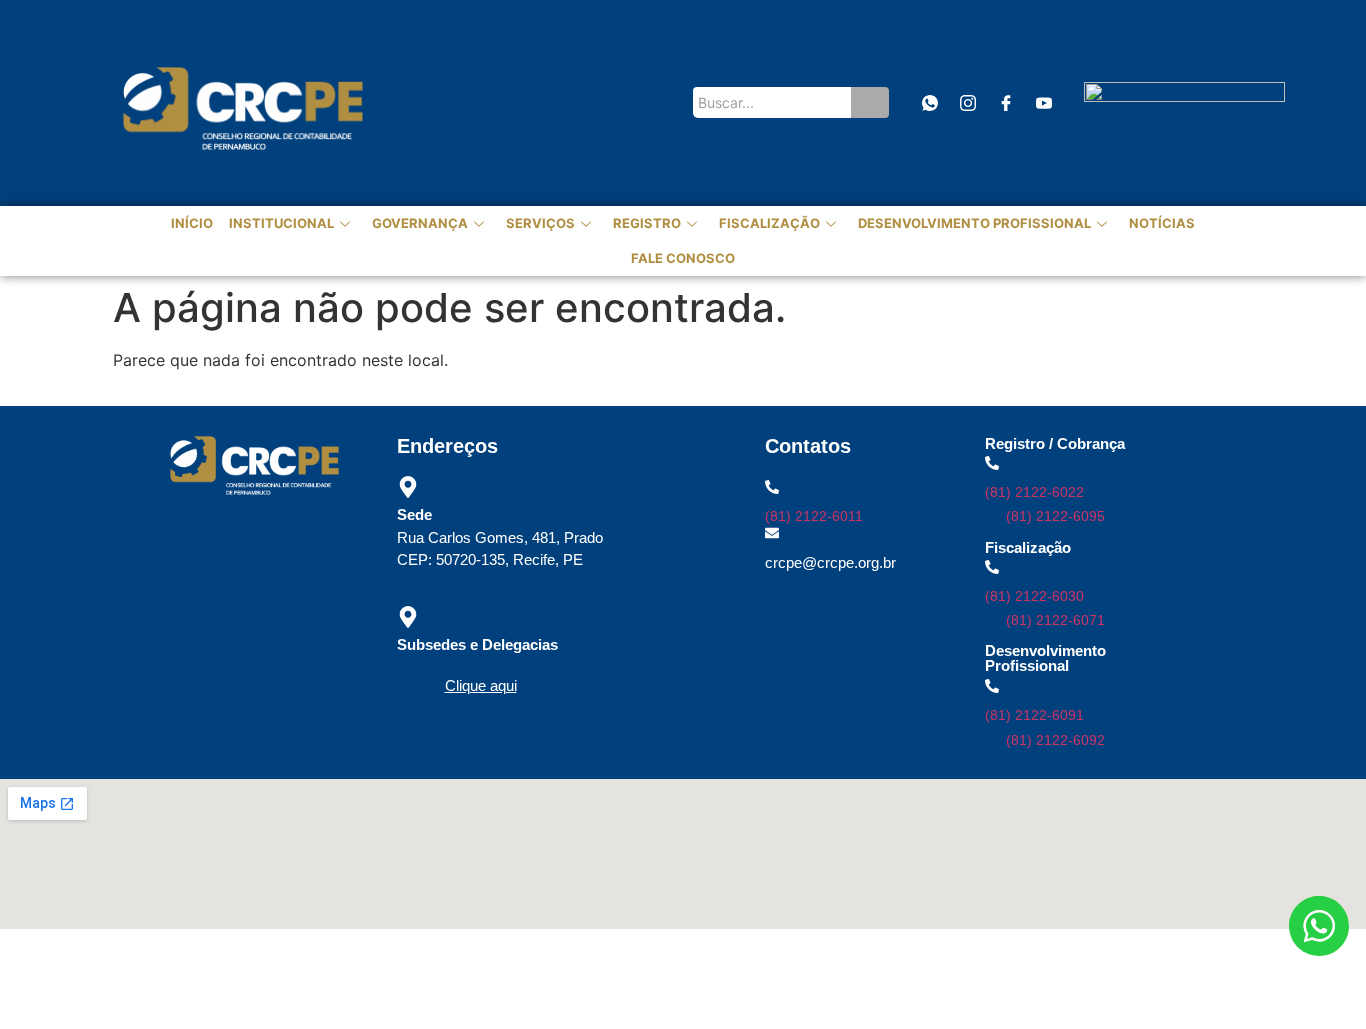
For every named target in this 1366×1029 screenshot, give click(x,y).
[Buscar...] (870, 102)
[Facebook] (1005, 102)
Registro (647, 223)
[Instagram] (967, 102)
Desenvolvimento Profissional (974, 223)
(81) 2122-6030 (1034, 596)
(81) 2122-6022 (1034, 492)
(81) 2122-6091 (1034, 715)
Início (192, 223)
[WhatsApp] (929, 102)
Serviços (540, 223)
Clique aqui (481, 685)
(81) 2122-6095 (1055, 516)
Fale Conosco (683, 258)
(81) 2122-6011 (814, 516)
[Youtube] (1043, 102)
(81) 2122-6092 (1055, 740)
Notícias (1162, 223)
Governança (420, 223)
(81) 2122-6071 (1055, 620)
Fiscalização (769, 223)
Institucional (281, 223)
